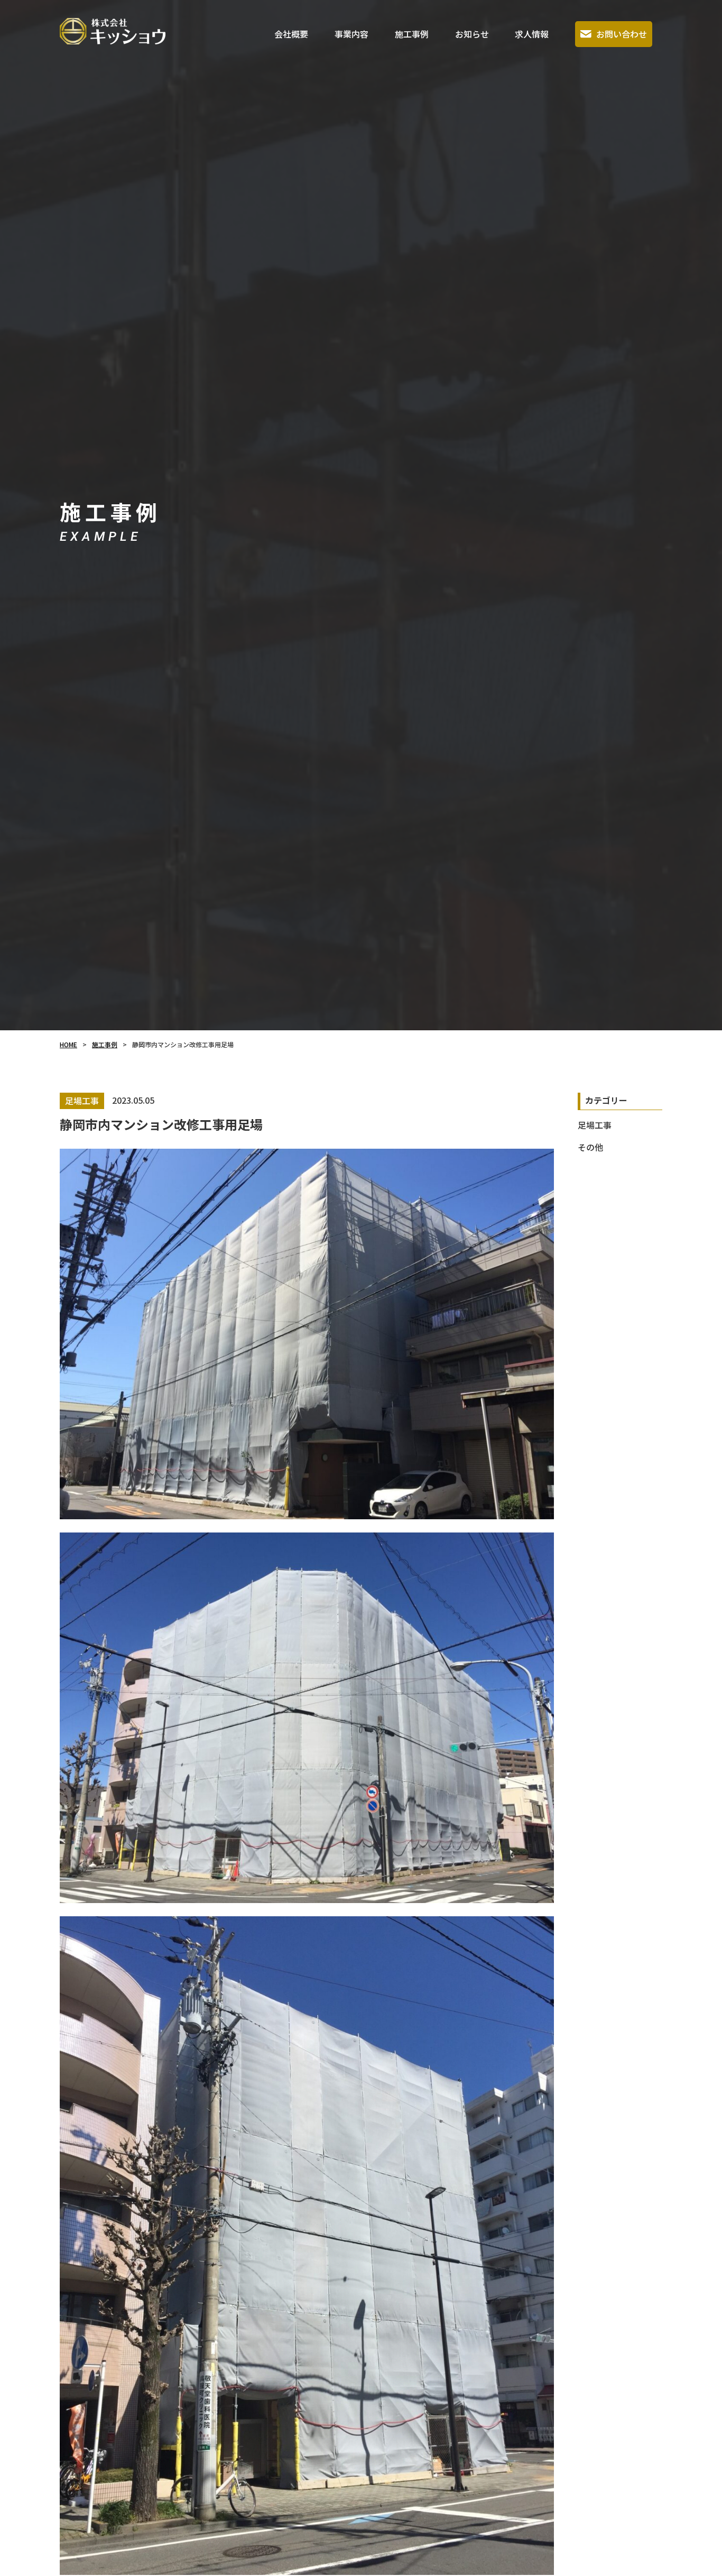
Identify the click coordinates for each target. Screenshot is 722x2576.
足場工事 (595, 1125)
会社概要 (291, 34)
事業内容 (351, 34)
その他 (590, 1147)
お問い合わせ (622, 34)
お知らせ (472, 34)
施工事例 (412, 34)
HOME (68, 1044)
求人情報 (532, 34)
